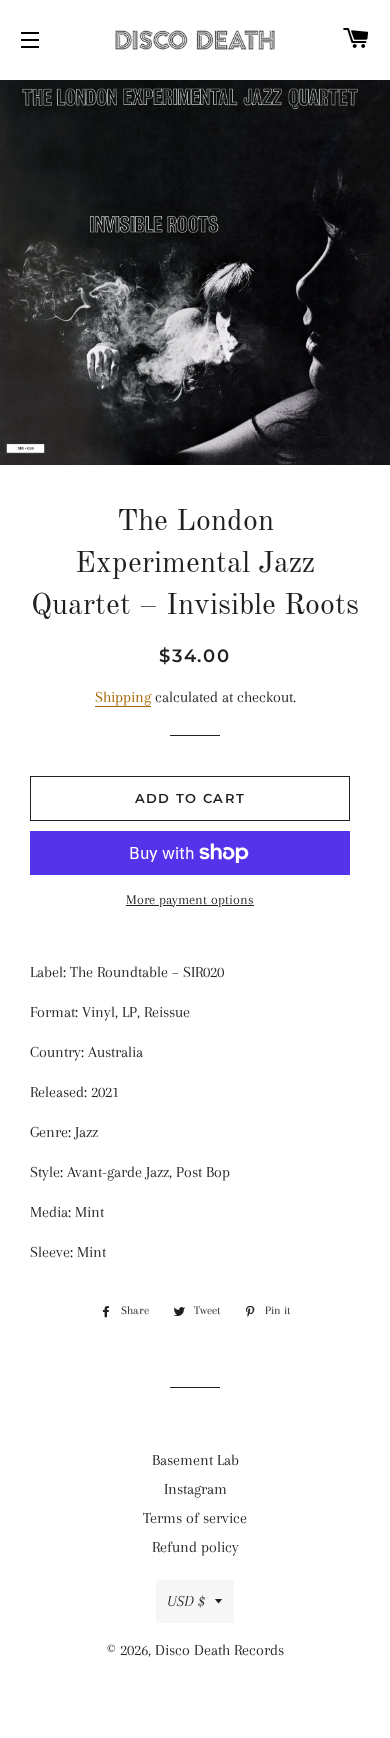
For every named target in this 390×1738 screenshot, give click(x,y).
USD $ (186, 1601)
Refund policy (195, 1547)
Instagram (195, 1489)
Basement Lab (195, 1460)
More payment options (190, 899)
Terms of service (195, 1518)
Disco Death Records (219, 1650)
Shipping (123, 697)
